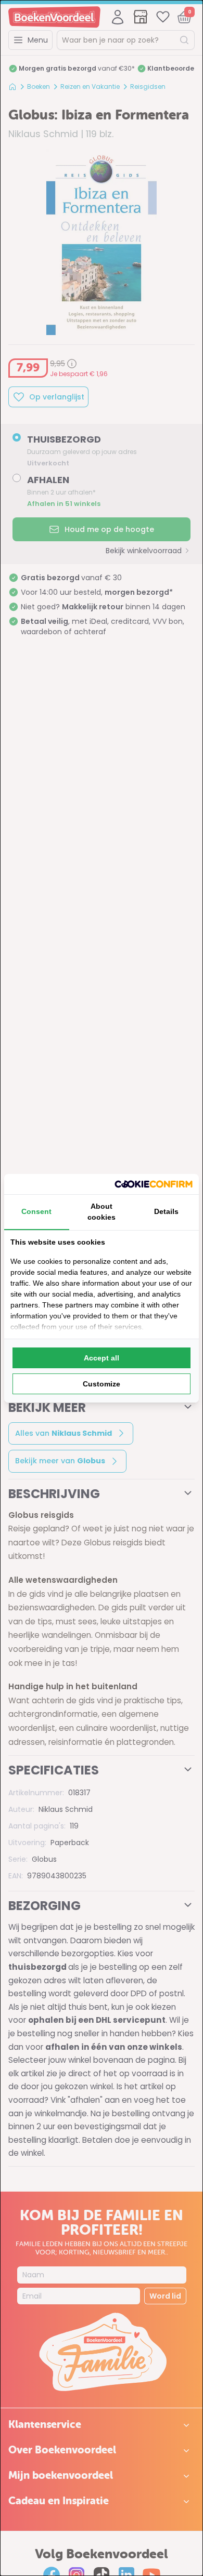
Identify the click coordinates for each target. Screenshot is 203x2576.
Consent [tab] (36, 1211)
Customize (102, 1384)
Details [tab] (166, 1211)
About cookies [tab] (102, 1212)
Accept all (102, 1358)
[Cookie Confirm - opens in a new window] (154, 1184)
